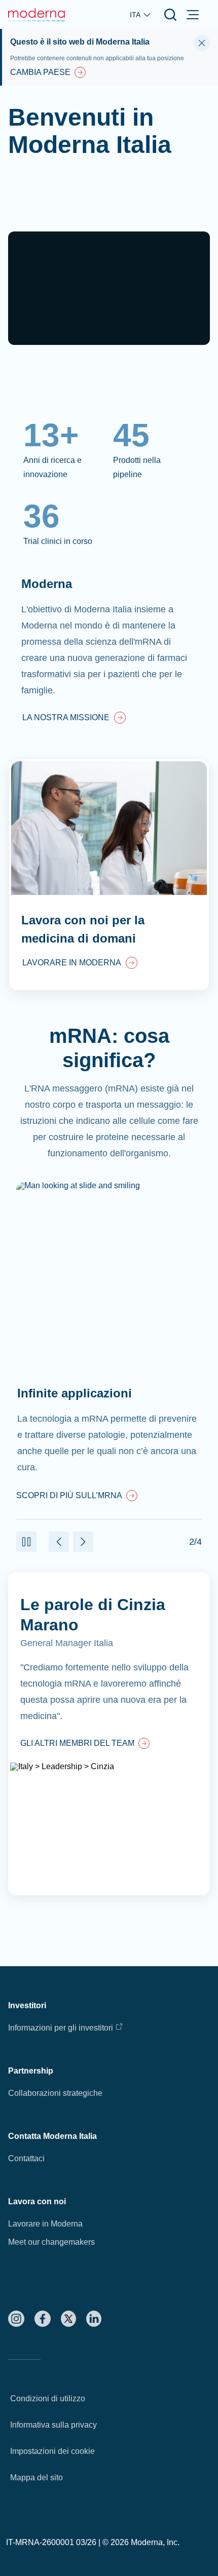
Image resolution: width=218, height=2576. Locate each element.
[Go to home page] (38, 15)
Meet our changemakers (51, 2242)
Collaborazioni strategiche (55, 2093)
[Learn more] (109, 1734)
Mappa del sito (37, 2477)
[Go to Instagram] (16, 2319)
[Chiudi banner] (202, 43)
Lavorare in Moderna (45, 2224)
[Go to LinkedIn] (94, 2319)
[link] (74, 719)
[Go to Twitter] (68, 2319)
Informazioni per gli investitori (61, 2028)
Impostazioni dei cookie (52, 2451)
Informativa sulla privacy (53, 2425)
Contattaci (26, 2158)
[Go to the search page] (170, 15)
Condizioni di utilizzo (48, 2398)
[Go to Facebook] (43, 2319)
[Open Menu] (193, 15)
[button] (26, 1542)
